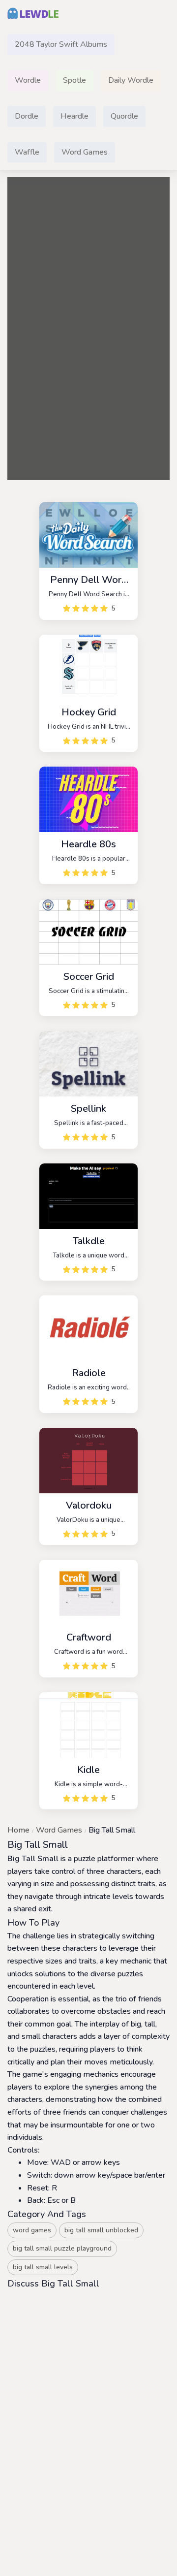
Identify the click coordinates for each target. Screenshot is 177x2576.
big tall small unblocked (101, 2230)
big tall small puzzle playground (62, 2248)
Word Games (59, 1830)
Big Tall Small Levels (43, 2267)
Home (18, 1830)
